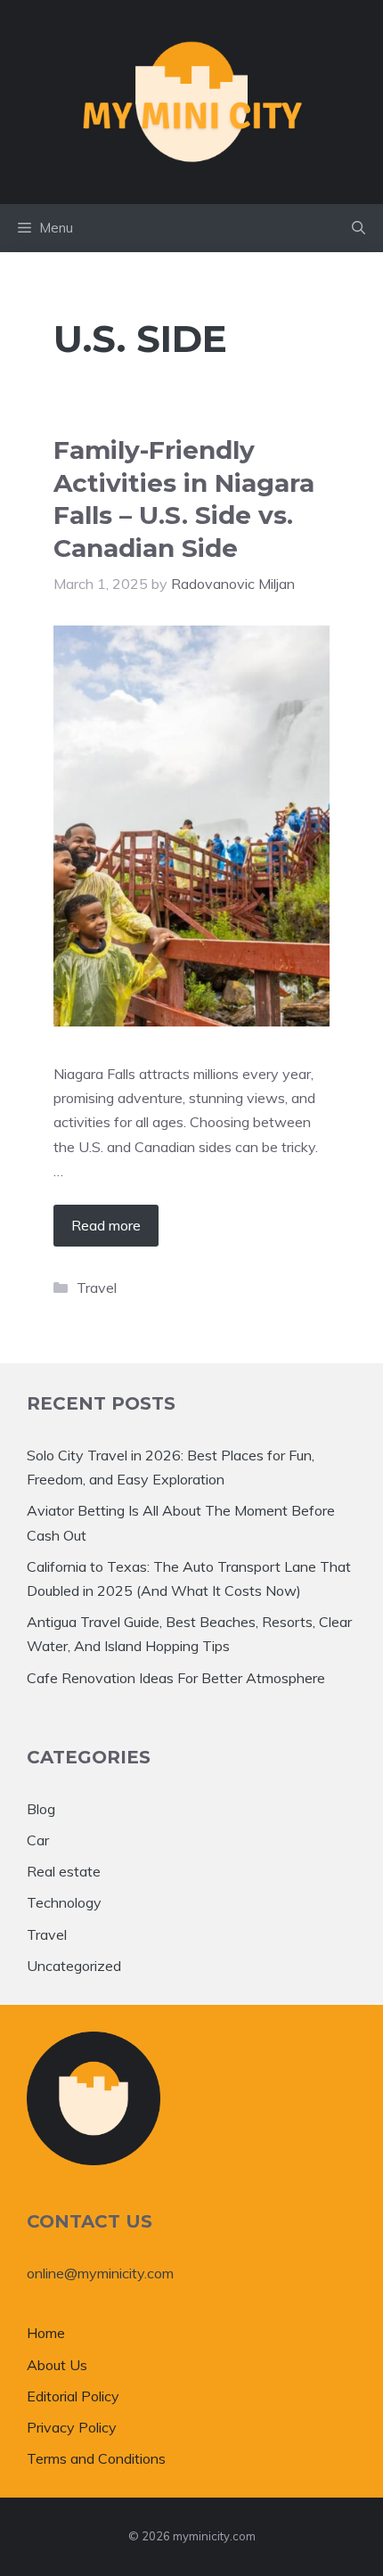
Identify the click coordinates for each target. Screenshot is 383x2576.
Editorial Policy (73, 2396)
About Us (57, 2365)
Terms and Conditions (96, 2458)
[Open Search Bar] (359, 228)
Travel (97, 1288)
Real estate (64, 1871)
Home (46, 2333)
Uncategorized (74, 1966)
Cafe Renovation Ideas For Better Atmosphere (176, 1678)
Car (38, 1840)
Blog (41, 1809)
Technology (64, 1902)
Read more (106, 1225)
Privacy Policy (72, 2427)
